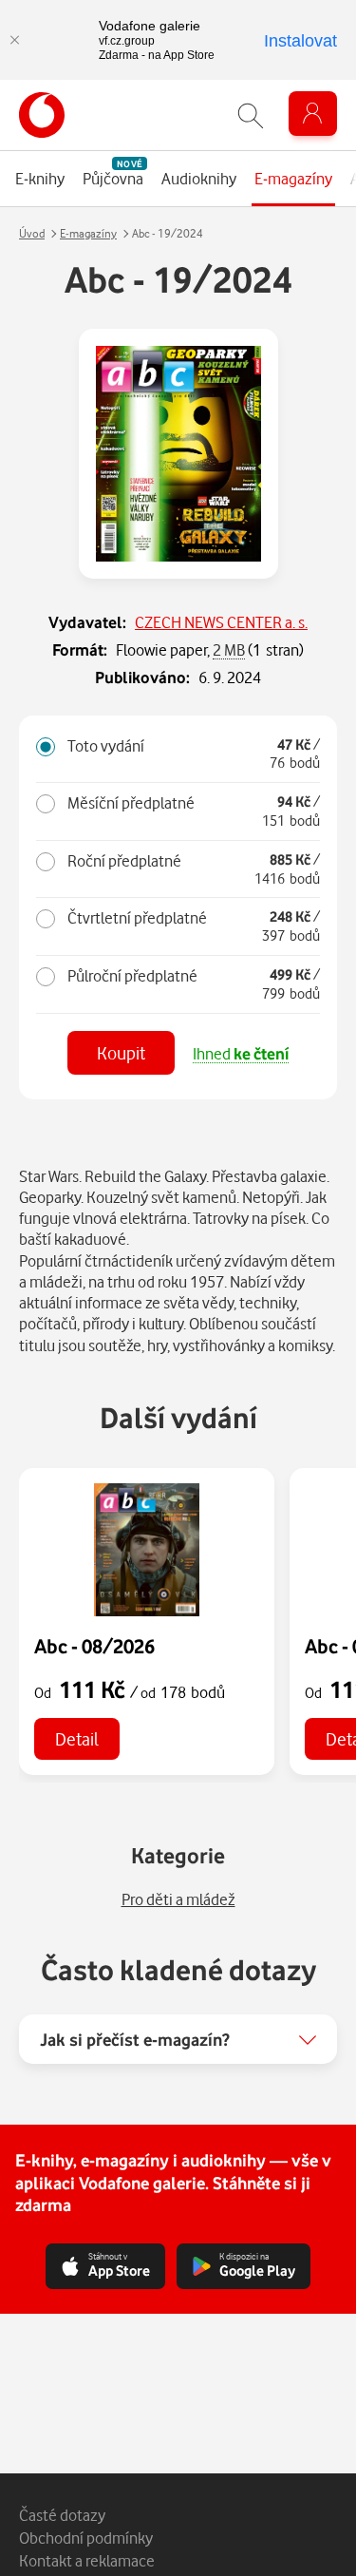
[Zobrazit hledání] (251, 115)
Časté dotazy (62, 2515)
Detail (77, 1738)
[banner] (42, 115)
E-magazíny (88, 233)
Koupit (121, 1052)
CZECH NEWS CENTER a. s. (221, 622)
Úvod (32, 233)
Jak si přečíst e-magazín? (135, 2039)
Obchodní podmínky (86, 2538)
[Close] (14, 40)
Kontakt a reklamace (87, 2560)
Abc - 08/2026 (94, 1646)
